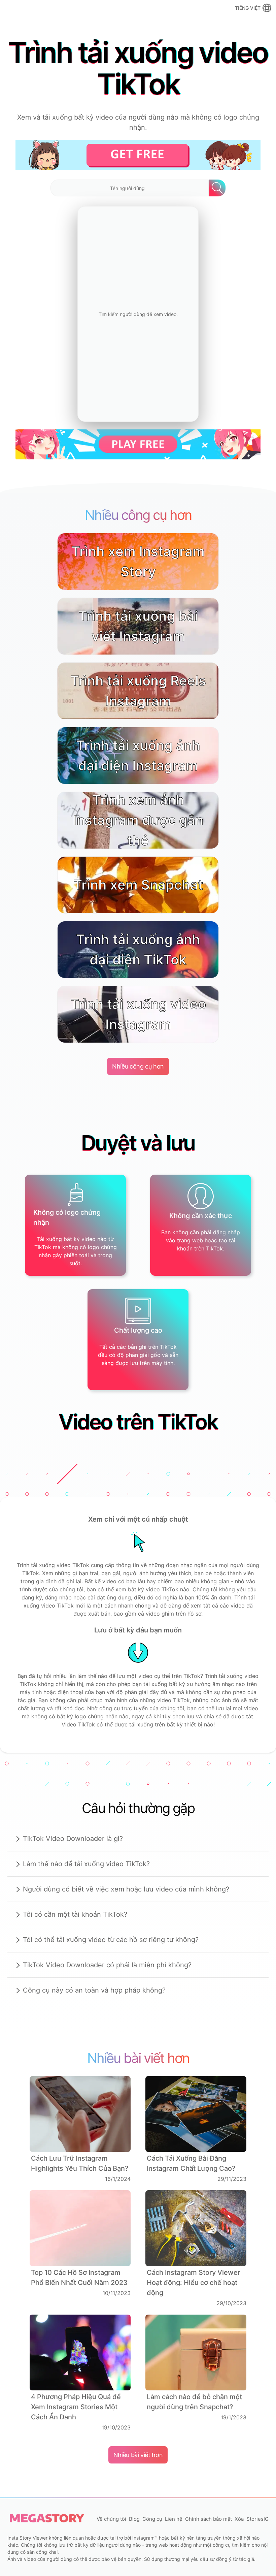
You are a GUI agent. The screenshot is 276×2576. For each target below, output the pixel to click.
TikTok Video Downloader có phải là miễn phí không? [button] (107, 1965)
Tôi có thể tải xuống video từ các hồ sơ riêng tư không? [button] (111, 1940)
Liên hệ (174, 2519)
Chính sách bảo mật (209, 2519)
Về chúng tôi (111, 2519)
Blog (134, 2519)
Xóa (239, 2519)
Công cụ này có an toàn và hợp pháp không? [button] (94, 1990)
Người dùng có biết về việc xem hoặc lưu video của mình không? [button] (126, 1889)
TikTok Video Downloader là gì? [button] (73, 1839)
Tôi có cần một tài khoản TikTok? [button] (75, 1914)
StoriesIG (257, 2519)
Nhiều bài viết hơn (138, 2455)
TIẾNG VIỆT (248, 8)
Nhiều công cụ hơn (138, 1066)
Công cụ (152, 2519)
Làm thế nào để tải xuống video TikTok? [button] (86, 1864)
